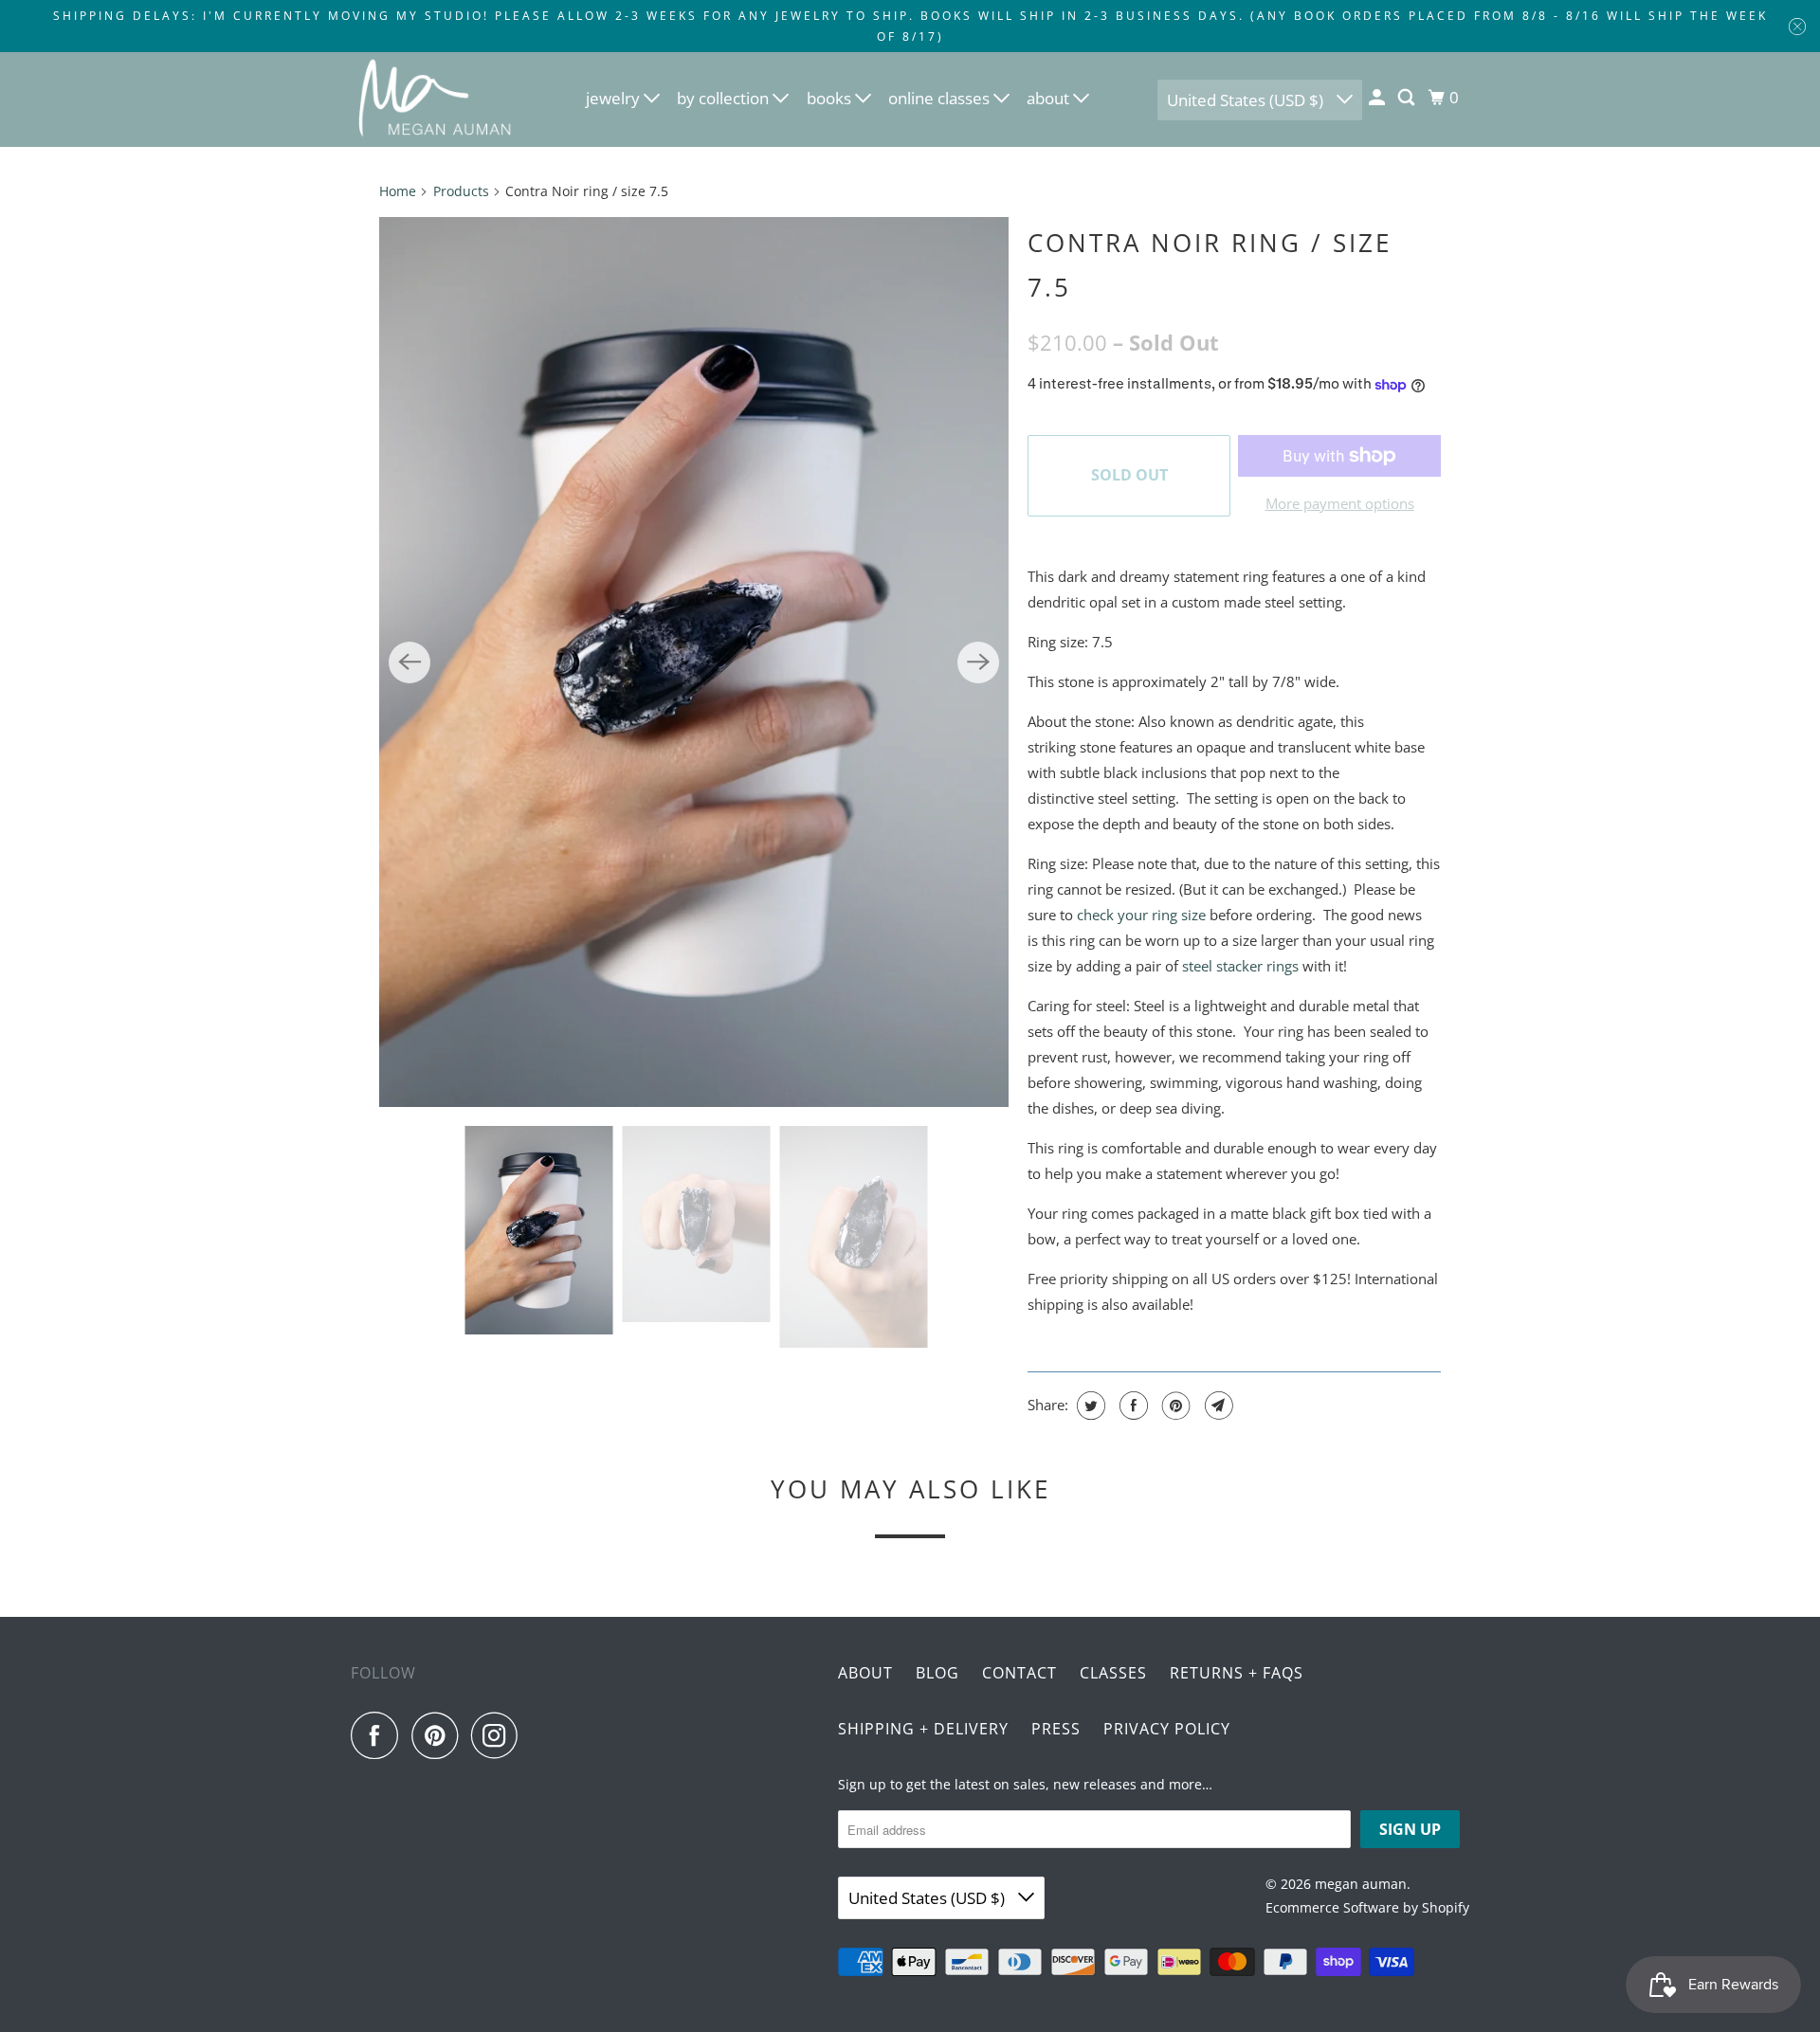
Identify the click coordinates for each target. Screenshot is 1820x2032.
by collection (725, 98)
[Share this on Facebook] (1131, 1406)
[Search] (1408, 98)
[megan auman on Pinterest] (439, 1735)
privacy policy (1167, 1729)
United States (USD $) (1247, 100)
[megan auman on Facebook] (379, 1735)
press (1056, 1729)
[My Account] (1378, 98)
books (831, 98)
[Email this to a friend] (1217, 1406)
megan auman (1361, 1884)
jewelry (615, 98)
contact (1019, 1673)
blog (937, 1673)
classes (1113, 1673)
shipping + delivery (923, 1729)
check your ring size (1141, 915)
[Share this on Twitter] (1089, 1406)
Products (461, 191)
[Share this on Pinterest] (1174, 1406)
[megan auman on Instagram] (500, 1735)
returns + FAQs (1237, 1673)
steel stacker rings (1240, 966)
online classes (941, 98)
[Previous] (409, 662)
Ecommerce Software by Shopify (1367, 1907)
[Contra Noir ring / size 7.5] (694, 662)
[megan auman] (436, 100)
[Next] (978, 662)
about (1050, 98)
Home (398, 191)
